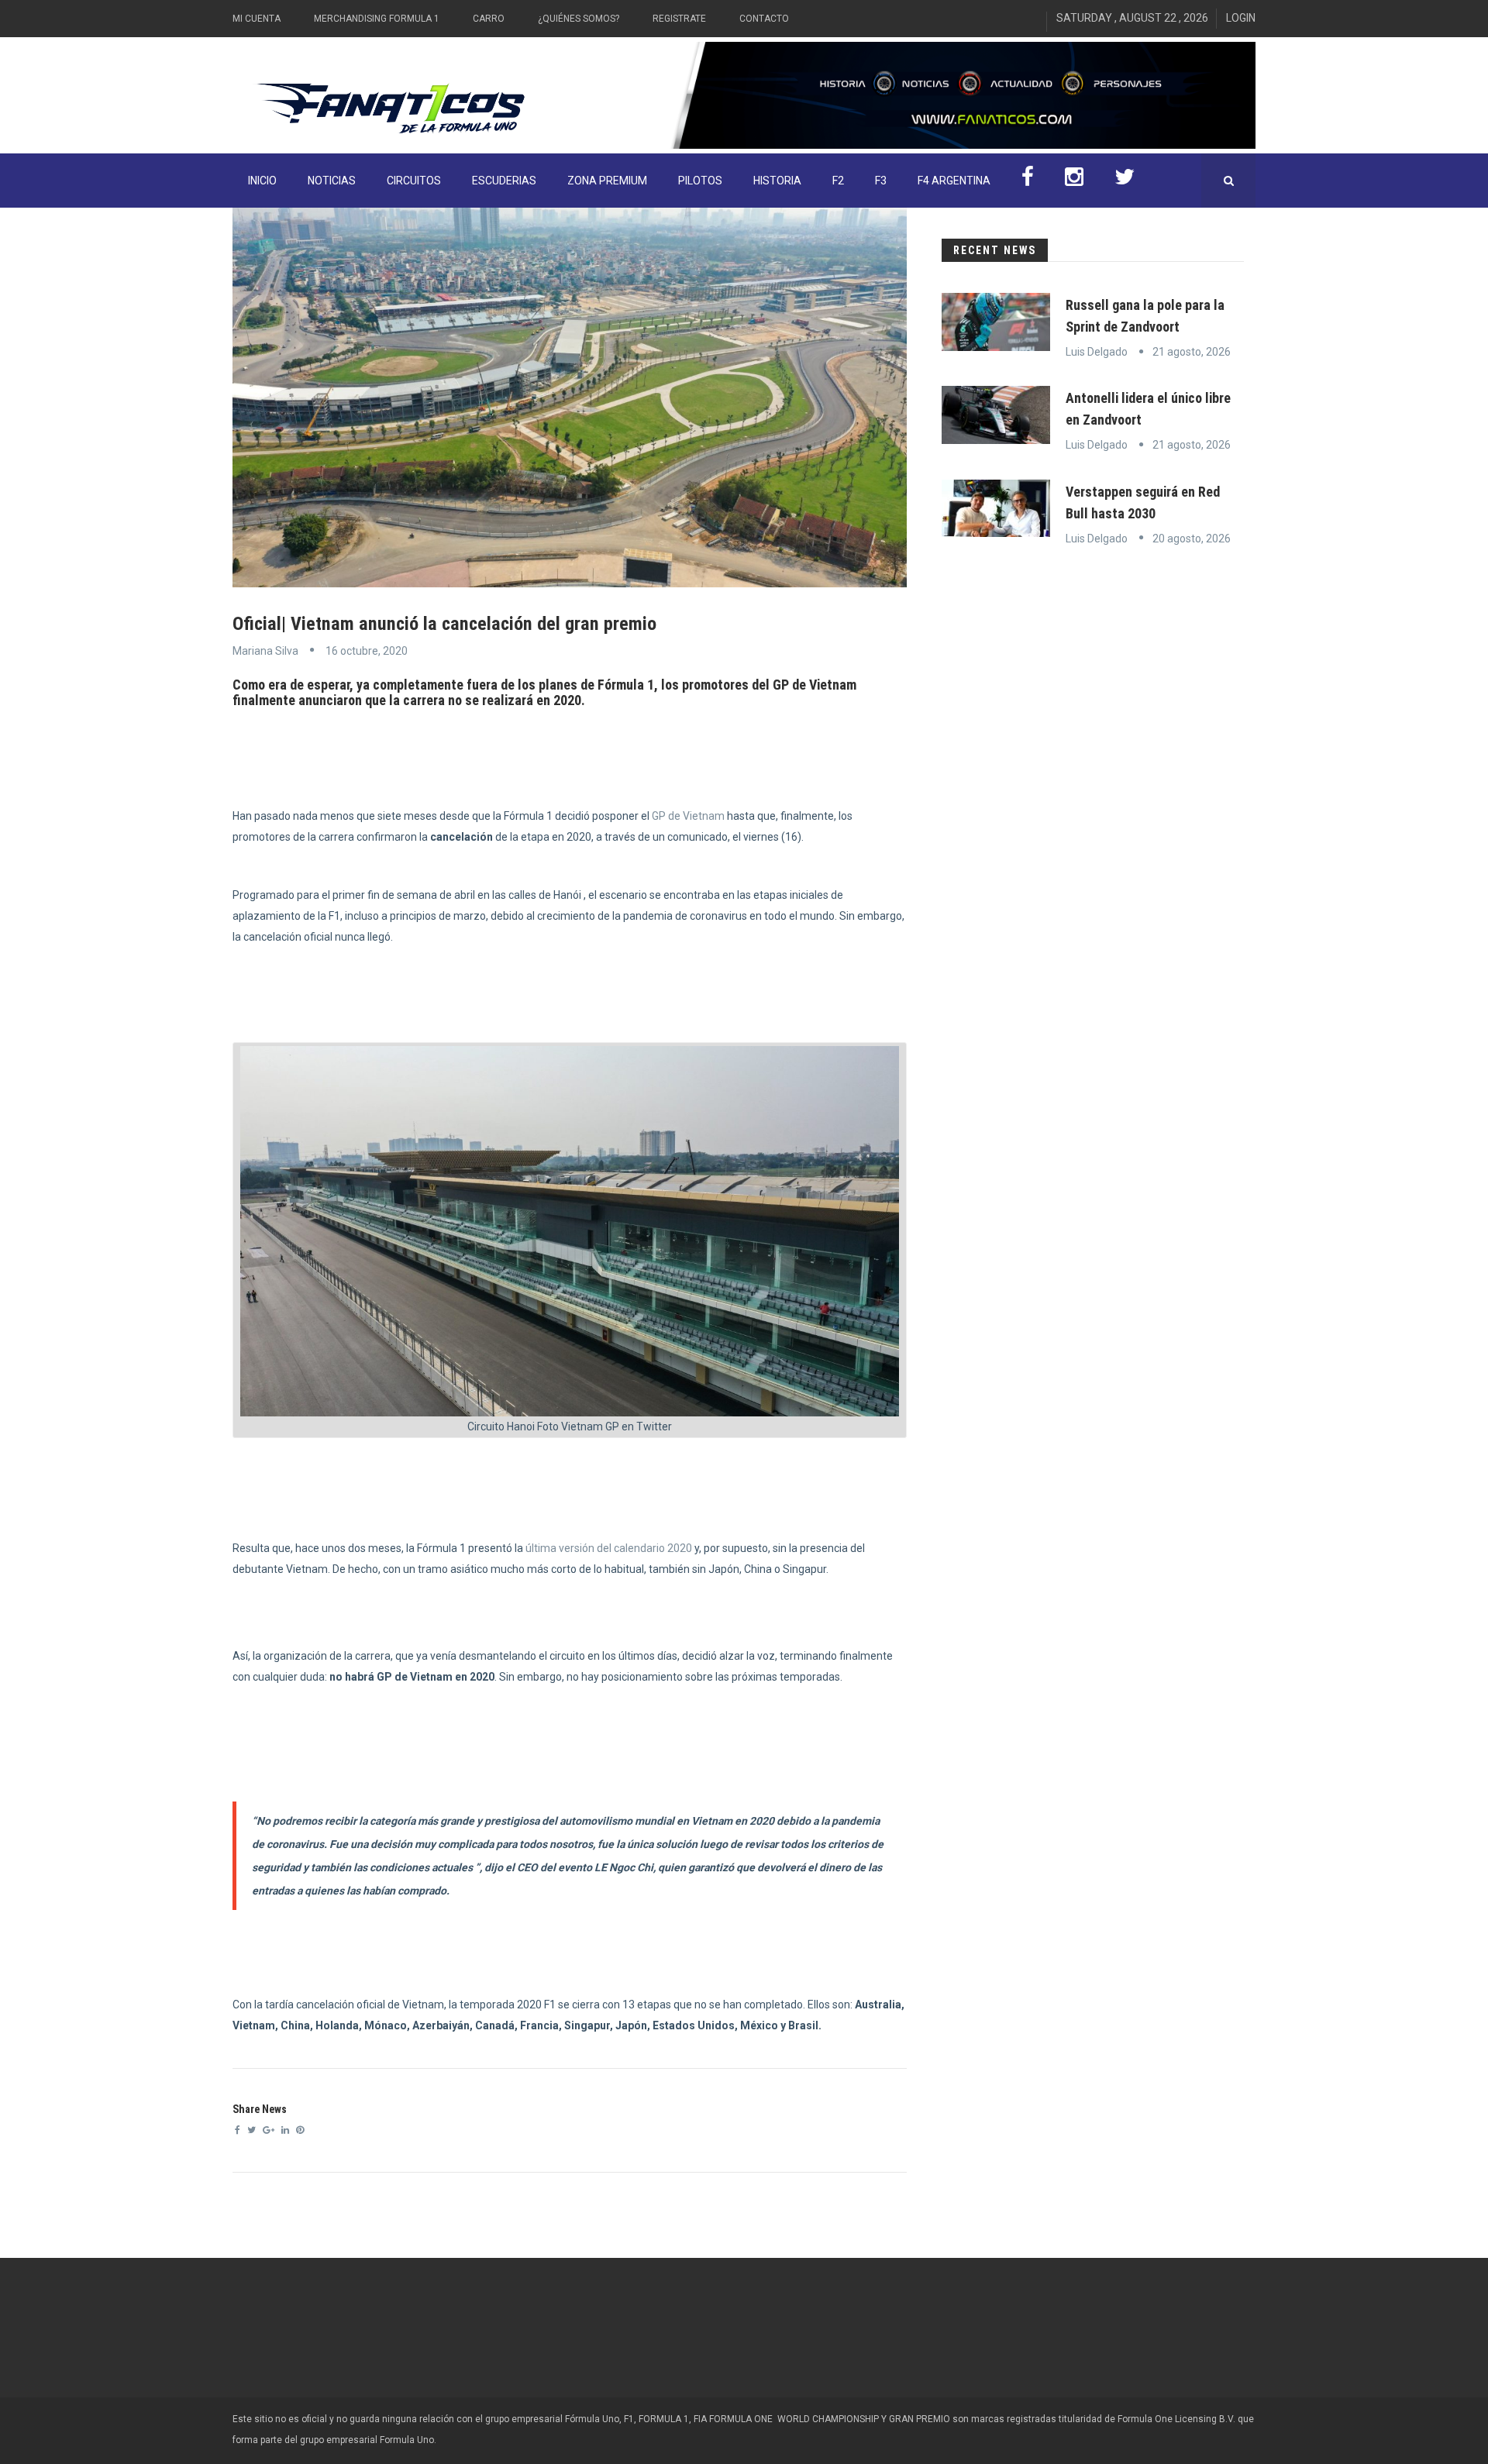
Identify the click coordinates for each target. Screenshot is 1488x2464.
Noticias (332, 181)
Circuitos (414, 181)
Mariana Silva (265, 651)
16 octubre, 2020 (367, 651)
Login (1241, 18)
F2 (838, 181)
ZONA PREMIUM (607, 181)
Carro (489, 19)
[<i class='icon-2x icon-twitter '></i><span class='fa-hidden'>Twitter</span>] (1125, 181)
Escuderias (504, 181)
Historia (777, 181)
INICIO (262, 181)
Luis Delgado (1097, 352)
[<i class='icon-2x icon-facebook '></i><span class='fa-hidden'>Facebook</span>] (1028, 181)
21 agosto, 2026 (1192, 352)
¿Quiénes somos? (579, 19)
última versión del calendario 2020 (608, 1548)
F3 (881, 181)
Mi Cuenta (257, 19)
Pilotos (700, 181)
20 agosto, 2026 (1192, 539)
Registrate (679, 19)
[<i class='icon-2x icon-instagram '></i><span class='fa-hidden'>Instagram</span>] (1074, 181)
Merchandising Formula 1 (377, 19)
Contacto (764, 19)
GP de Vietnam (687, 816)
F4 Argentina (954, 181)
